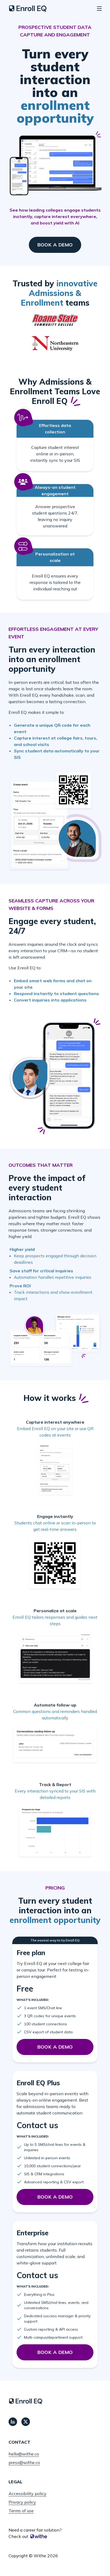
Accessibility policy (27, 2493)
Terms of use (21, 2511)
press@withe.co (24, 2462)
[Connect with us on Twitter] (26, 2422)
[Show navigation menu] (99, 9)
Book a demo (55, 245)
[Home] (28, 9)
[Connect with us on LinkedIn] (13, 2422)
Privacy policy (22, 2502)
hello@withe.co (24, 2454)
